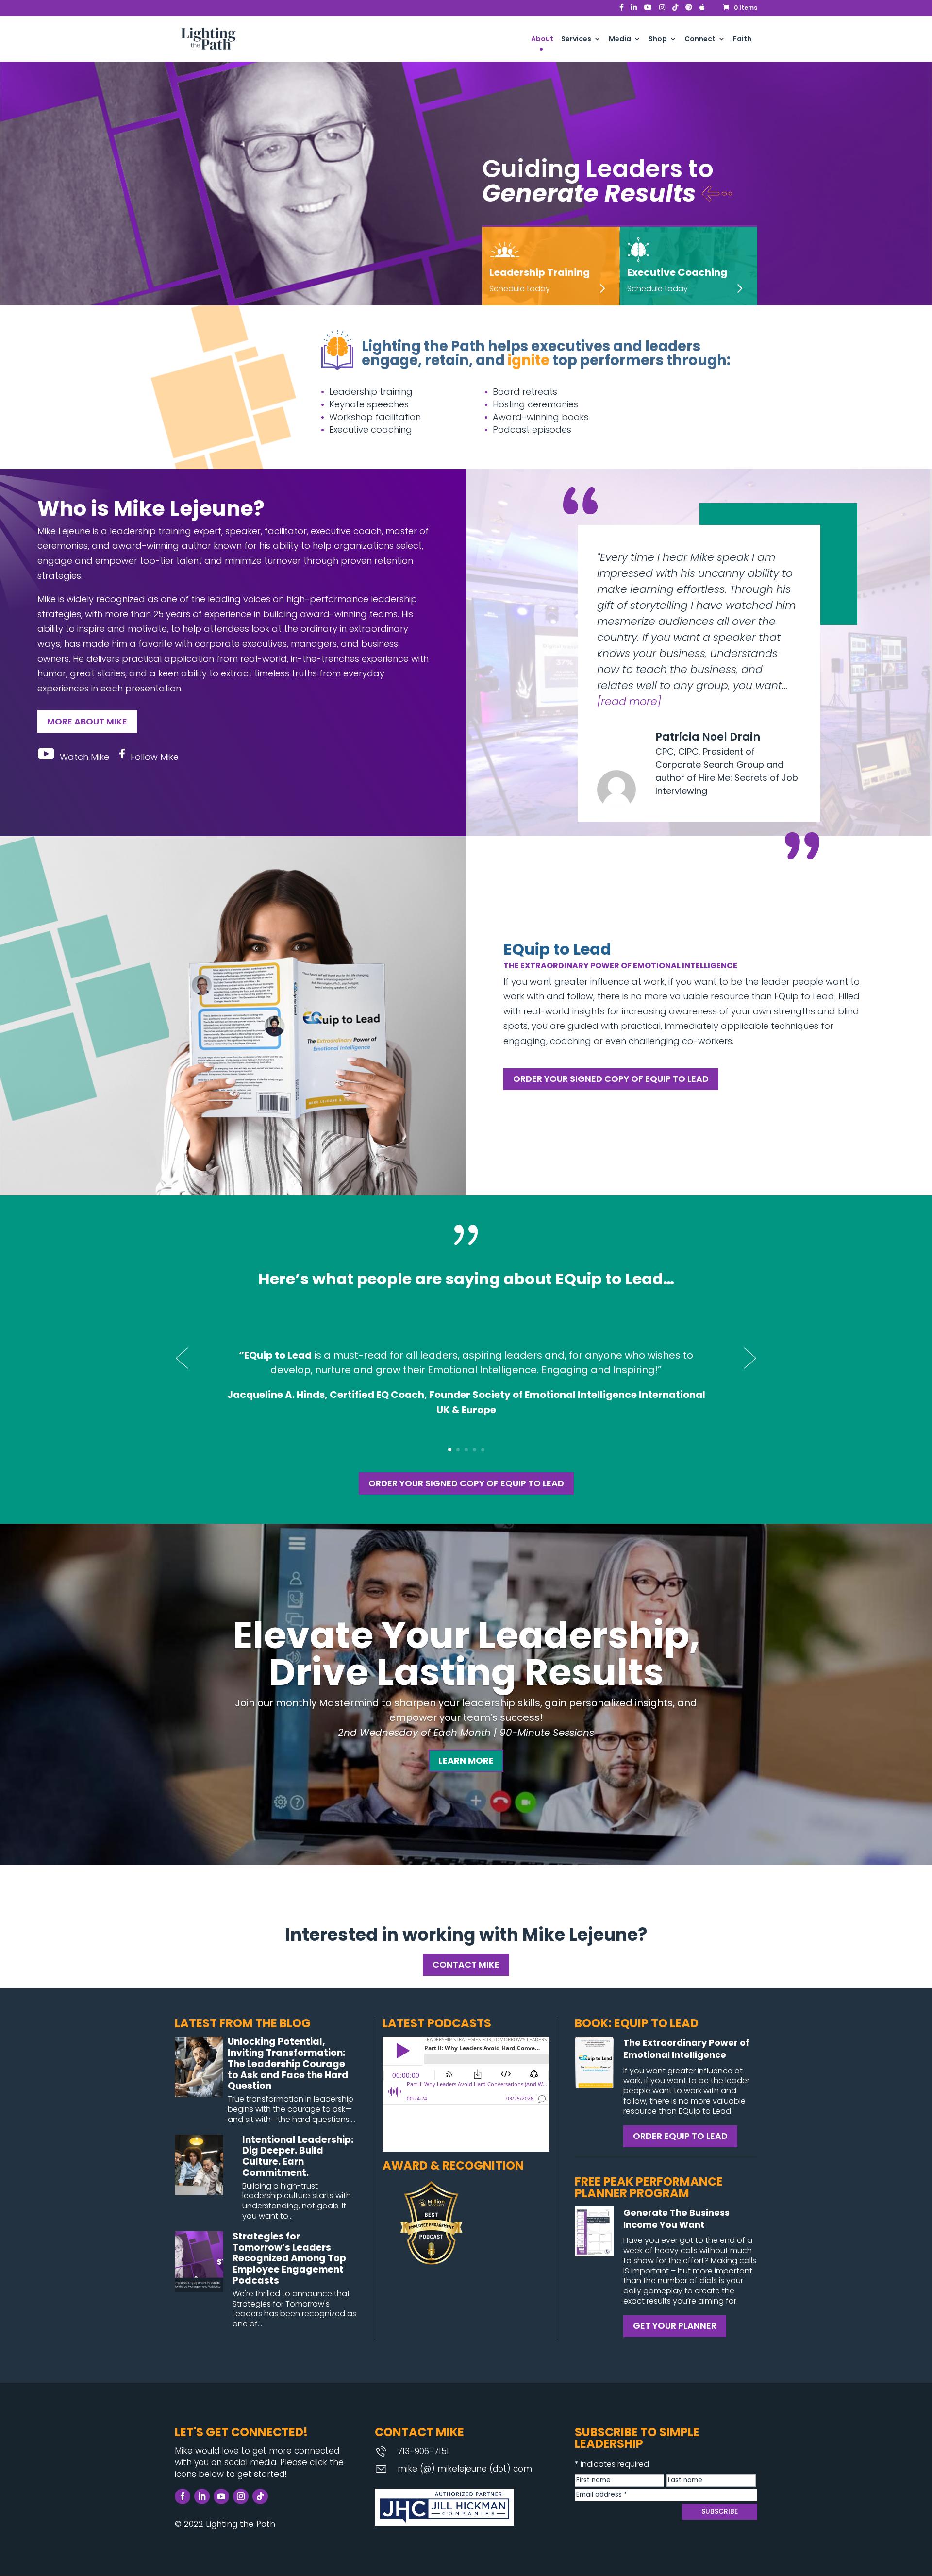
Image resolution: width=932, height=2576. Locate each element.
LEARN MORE (466, 1760)
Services (576, 40)
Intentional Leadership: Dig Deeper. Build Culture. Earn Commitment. (298, 2156)
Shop (658, 40)
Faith (742, 40)
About (542, 40)
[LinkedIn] (634, 10)
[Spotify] (689, 10)
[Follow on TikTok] (260, 2496)
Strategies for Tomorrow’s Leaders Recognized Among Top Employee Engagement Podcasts (289, 2258)
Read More (629, 701)
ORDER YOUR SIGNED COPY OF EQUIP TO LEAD (611, 1079)
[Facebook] (622, 10)
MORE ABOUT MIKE (87, 721)
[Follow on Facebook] (183, 2496)
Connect (700, 40)
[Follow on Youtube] (221, 2496)
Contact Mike (466, 1964)
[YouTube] (648, 10)
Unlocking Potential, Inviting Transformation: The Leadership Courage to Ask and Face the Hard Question (288, 2064)
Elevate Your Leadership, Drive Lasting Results (466, 1654)
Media (620, 40)
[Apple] (702, 10)
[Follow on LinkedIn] (202, 2496)
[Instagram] (662, 10)
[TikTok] (675, 10)
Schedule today (520, 289)
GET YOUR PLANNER (675, 2326)
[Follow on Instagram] (241, 2496)
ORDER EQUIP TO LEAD (680, 2136)
